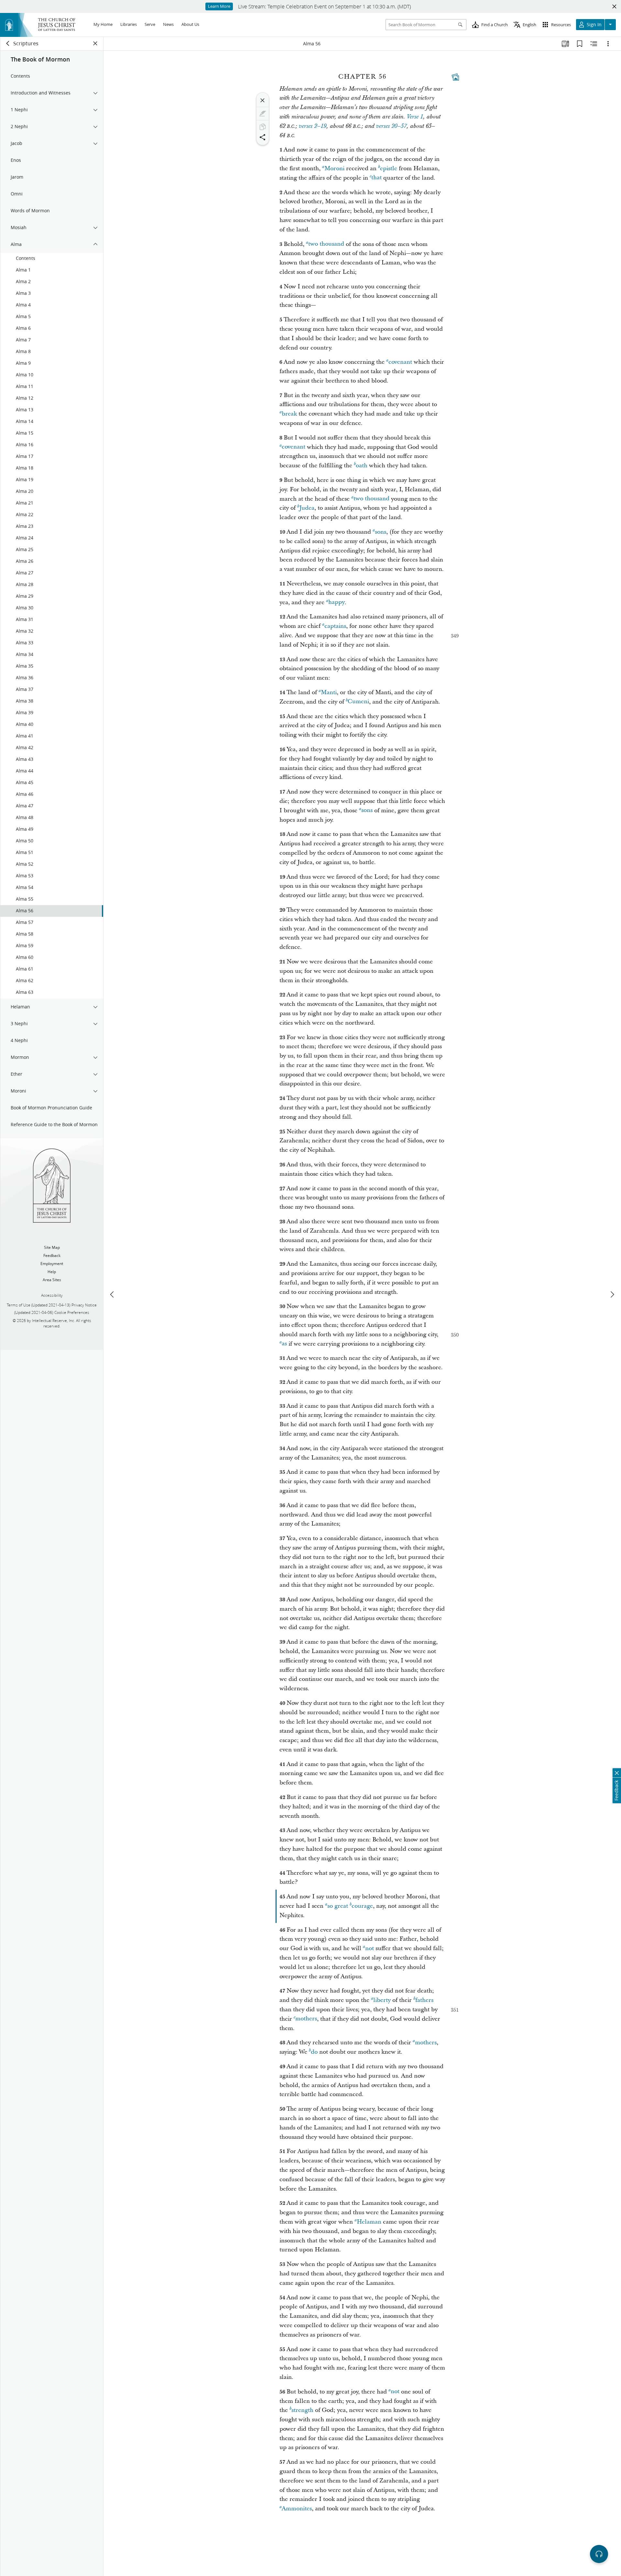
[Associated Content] (455, 77)
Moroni (334, 168)
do (314, 2052)
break (289, 414)
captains (335, 626)
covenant (400, 362)
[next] (612, 1294)
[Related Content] (594, 44)
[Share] (263, 137)
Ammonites (297, 2509)
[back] (8, 43)
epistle (389, 168)
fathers (424, 2000)
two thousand (326, 244)
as (284, 1344)
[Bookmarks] (580, 44)
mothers (306, 2019)
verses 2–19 (313, 126)
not (370, 1948)
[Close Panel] (95, 43)
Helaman (369, 2222)
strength (302, 2410)
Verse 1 (415, 117)
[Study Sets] (565, 44)
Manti (329, 692)
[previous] (113, 1294)
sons (381, 532)
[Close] (263, 100)
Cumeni (358, 702)
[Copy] (263, 127)
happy (337, 602)
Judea (307, 508)
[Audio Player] (599, 2554)
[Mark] (263, 114)
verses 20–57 (391, 126)
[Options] (608, 44)
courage (362, 1906)
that (376, 178)
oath (362, 466)
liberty (382, 2000)
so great (338, 1906)
